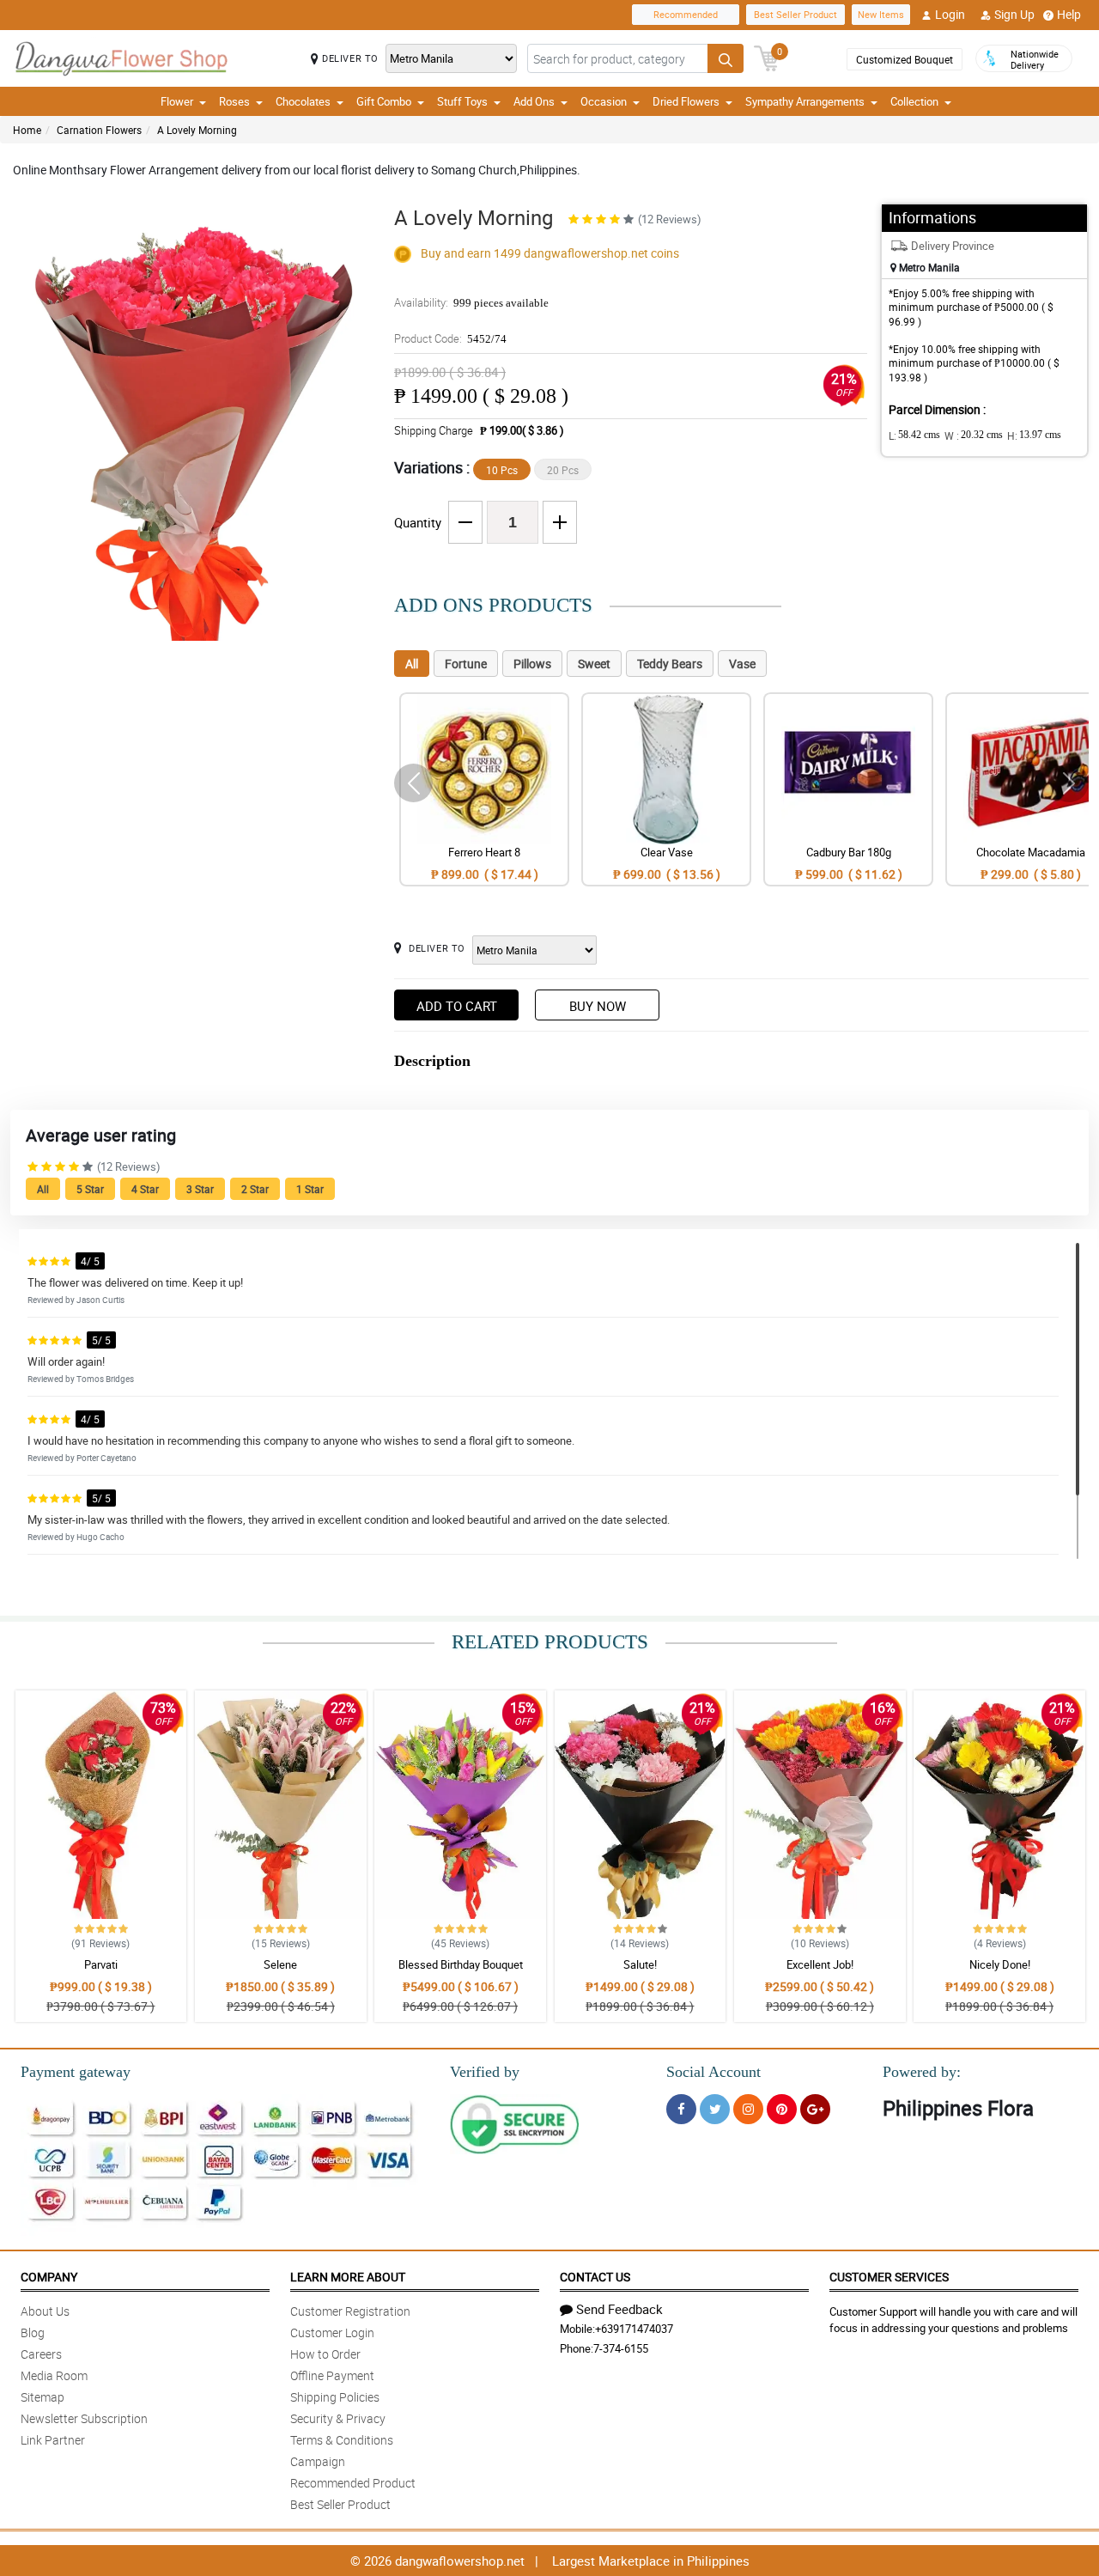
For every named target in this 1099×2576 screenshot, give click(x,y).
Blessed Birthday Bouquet (461, 1964)
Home (27, 130)
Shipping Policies (335, 2397)
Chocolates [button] (303, 101)
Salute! (640, 1964)
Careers (41, 2354)
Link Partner (53, 2440)
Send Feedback (619, 2309)
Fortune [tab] (466, 664)
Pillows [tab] (532, 664)
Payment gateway (76, 2072)
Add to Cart (457, 1006)
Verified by (485, 2072)
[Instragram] (748, 2109)
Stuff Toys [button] (462, 101)
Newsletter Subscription (84, 2418)
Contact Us (595, 2277)
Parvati (101, 1964)
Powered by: (922, 2072)
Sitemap (43, 2397)
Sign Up (1014, 14)
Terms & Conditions (342, 2440)
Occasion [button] (604, 101)
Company (49, 2277)
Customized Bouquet (905, 59)
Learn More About (348, 2277)
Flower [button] (177, 101)
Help (1069, 14)
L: (914, 435)
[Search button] (726, 58)
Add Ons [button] (534, 101)
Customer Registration (350, 2311)
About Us (45, 2311)
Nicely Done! (1000, 1964)
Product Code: (450, 338)
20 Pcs (563, 470)
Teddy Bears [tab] (670, 664)
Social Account (713, 2072)
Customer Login (332, 2332)
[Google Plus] (815, 2109)
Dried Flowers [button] (686, 101)
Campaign (318, 2461)
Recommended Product (353, 2483)
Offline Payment (332, 2375)
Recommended (686, 14)
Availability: (471, 302)
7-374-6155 (621, 2348)
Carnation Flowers (99, 130)
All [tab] (412, 664)
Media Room (54, 2375)
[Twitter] (715, 2109)
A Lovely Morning (197, 130)
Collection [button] (914, 101)
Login (950, 14)
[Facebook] (681, 2109)
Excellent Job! (820, 1964)
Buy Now (598, 1006)
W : (974, 435)
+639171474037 (634, 2329)
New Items (881, 14)
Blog (33, 2332)
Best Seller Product (795, 14)
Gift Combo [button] (384, 101)
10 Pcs (502, 470)
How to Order (325, 2354)
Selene (280, 1964)
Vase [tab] (742, 664)
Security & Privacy (338, 2418)
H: (1034, 435)
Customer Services (889, 2277)
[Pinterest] (782, 2109)
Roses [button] (234, 101)
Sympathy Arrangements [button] (805, 101)
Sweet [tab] (594, 664)
